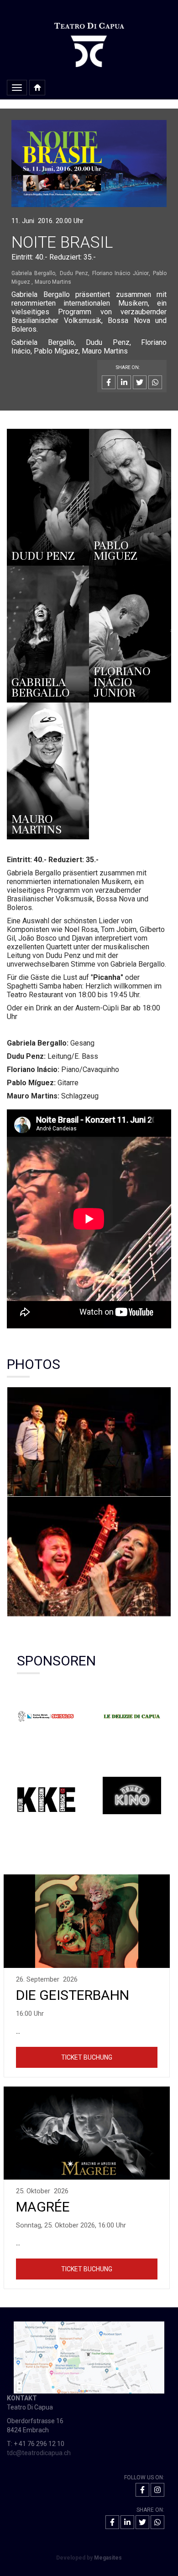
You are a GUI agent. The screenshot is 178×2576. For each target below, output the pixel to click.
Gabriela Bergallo (33, 273)
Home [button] (37, 88)
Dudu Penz (74, 273)
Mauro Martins (53, 282)
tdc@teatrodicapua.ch (39, 2453)
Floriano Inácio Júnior (120, 273)
